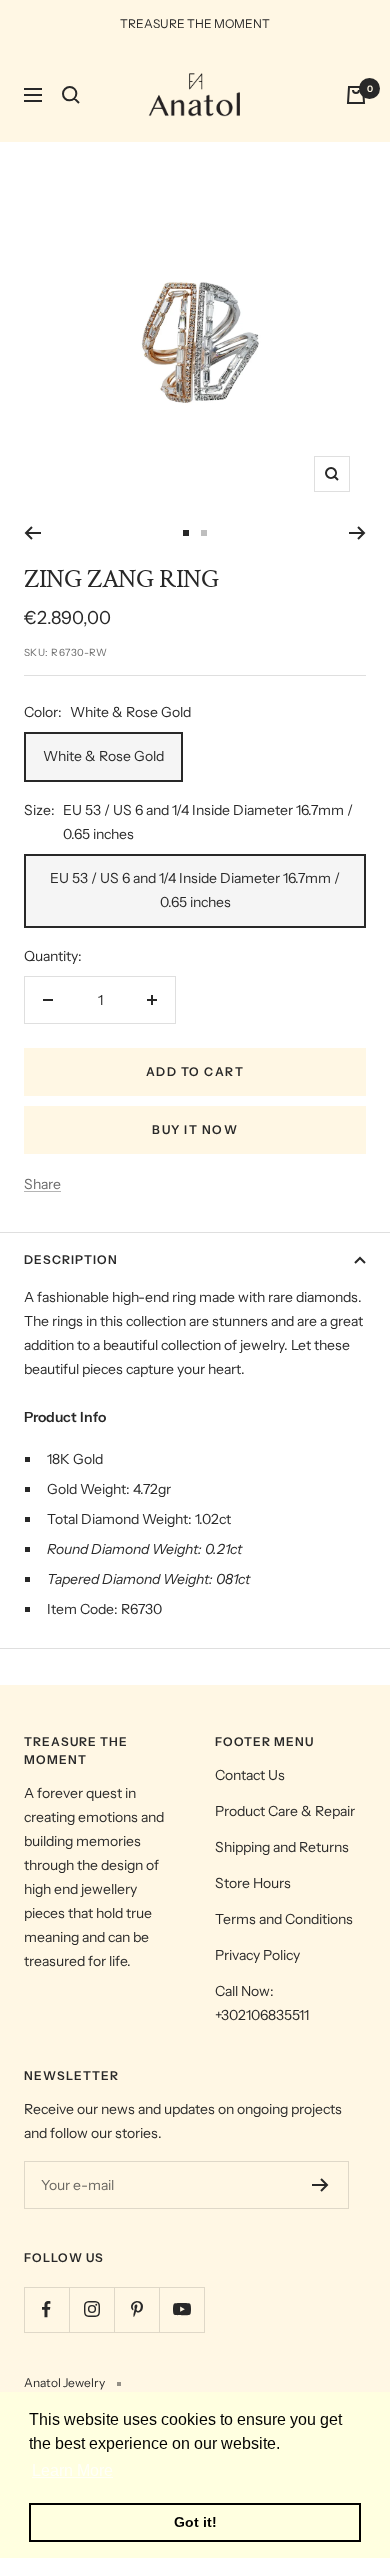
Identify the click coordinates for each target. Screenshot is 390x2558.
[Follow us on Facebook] (46, 2309)
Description (71, 1259)
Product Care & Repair (285, 1811)
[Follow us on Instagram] (91, 2309)
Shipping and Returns (282, 1847)
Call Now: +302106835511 (262, 2003)
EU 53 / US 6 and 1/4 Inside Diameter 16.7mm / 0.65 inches (195, 890)
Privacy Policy (257, 1955)
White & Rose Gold (103, 756)
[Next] (357, 533)
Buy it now (195, 1129)
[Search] (71, 95)
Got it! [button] (195, 2522)
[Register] (320, 2185)
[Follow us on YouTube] (181, 2309)
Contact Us (250, 1775)
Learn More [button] (72, 2470)
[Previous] (32, 533)
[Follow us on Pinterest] (136, 2309)
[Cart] (356, 95)
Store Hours (253, 1883)
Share (42, 1184)
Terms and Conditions (284, 1919)
